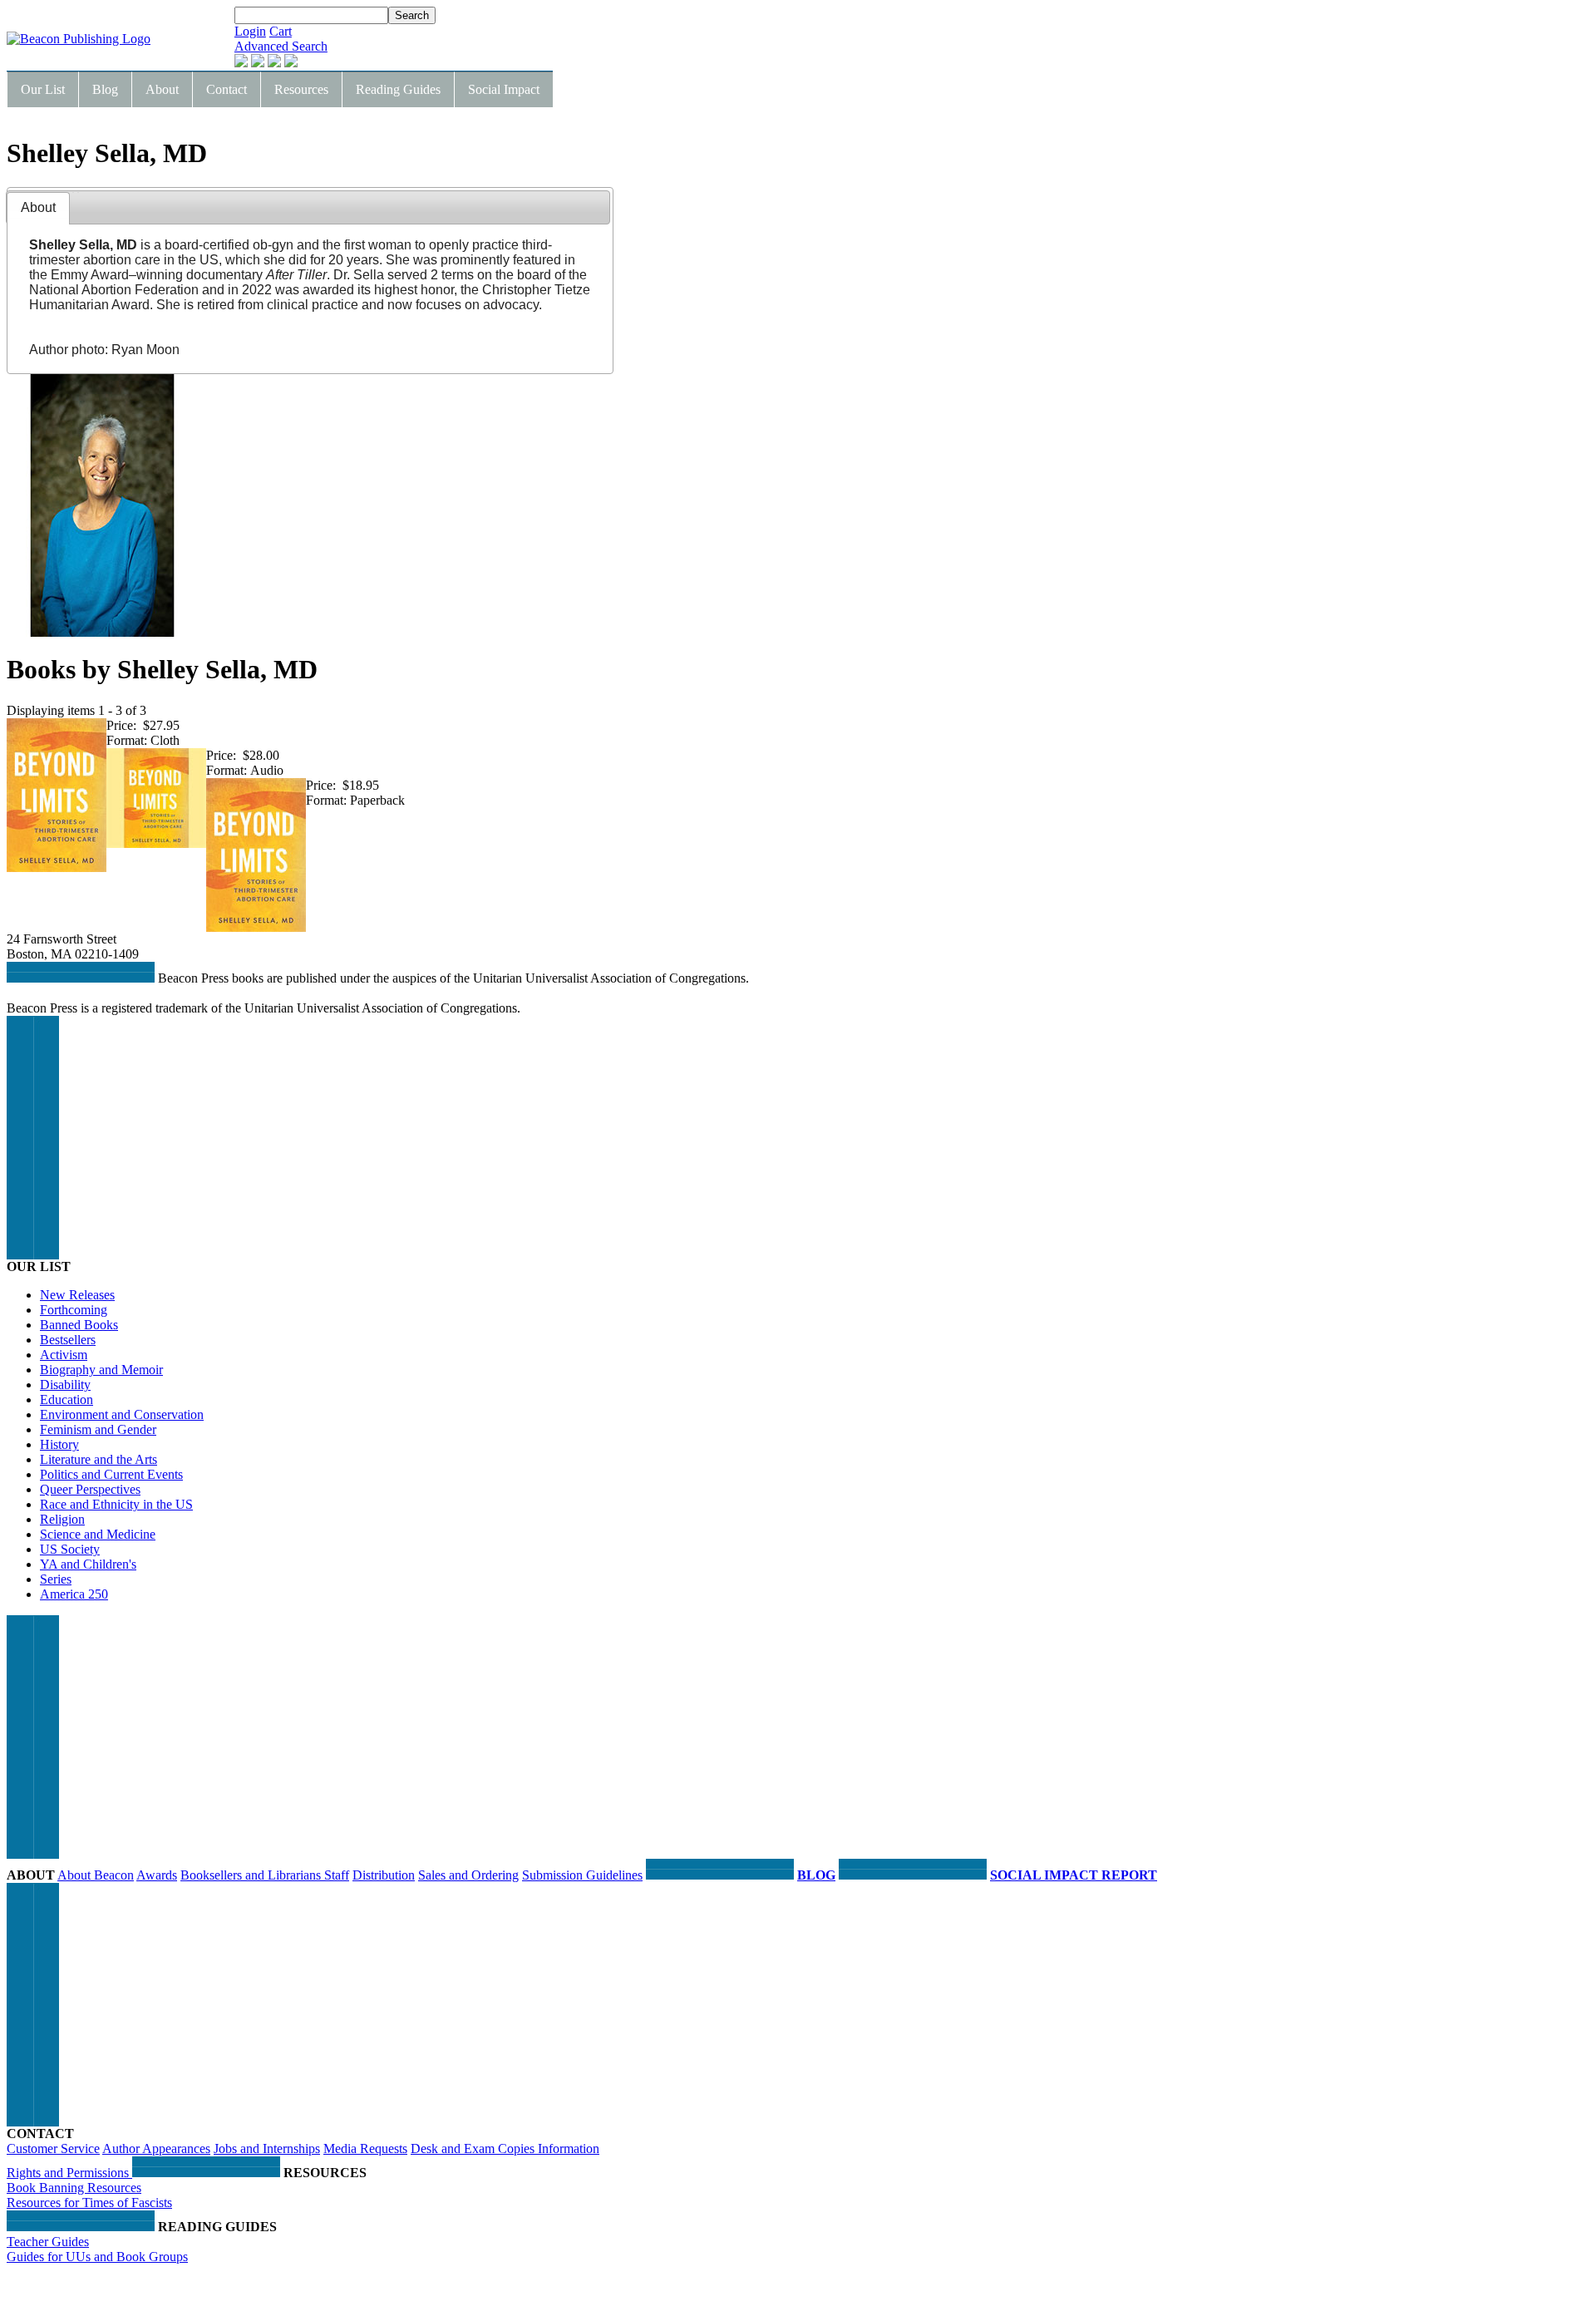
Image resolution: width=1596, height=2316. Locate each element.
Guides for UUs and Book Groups (97, 2257)
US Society (70, 1549)
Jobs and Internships (267, 2148)
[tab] (38, 208)
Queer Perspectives (90, 1489)
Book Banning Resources (74, 2188)
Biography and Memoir (101, 1370)
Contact (227, 89)
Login (250, 31)
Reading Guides (398, 89)
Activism (64, 1355)
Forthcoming (74, 1310)
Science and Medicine (98, 1534)
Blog (105, 89)
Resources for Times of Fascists (89, 2203)
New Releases (77, 1295)
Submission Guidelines (582, 1875)
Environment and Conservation (122, 1414)
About (162, 89)
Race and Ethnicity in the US (116, 1504)
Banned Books (79, 1325)
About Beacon (96, 1875)
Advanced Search (281, 46)
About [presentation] (38, 207)
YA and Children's (88, 1564)
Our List (43, 89)
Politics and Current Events (111, 1474)
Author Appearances (156, 2148)
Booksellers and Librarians (252, 1875)
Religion (62, 1519)
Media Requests (365, 2148)
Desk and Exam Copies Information (505, 2148)
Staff (337, 1875)
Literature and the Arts (99, 1459)
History (59, 1444)
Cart (281, 31)
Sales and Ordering (468, 1875)
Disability (65, 1385)
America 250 (74, 1594)
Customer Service (53, 2148)
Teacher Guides (48, 2242)
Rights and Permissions (69, 2173)
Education (66, 1399)
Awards (157, 1875)
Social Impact (504, 89)
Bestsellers (68, 1340)
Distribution (384, 1875)
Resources (301, 89)
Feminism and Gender (98, 1429)
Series (56, 1579)
